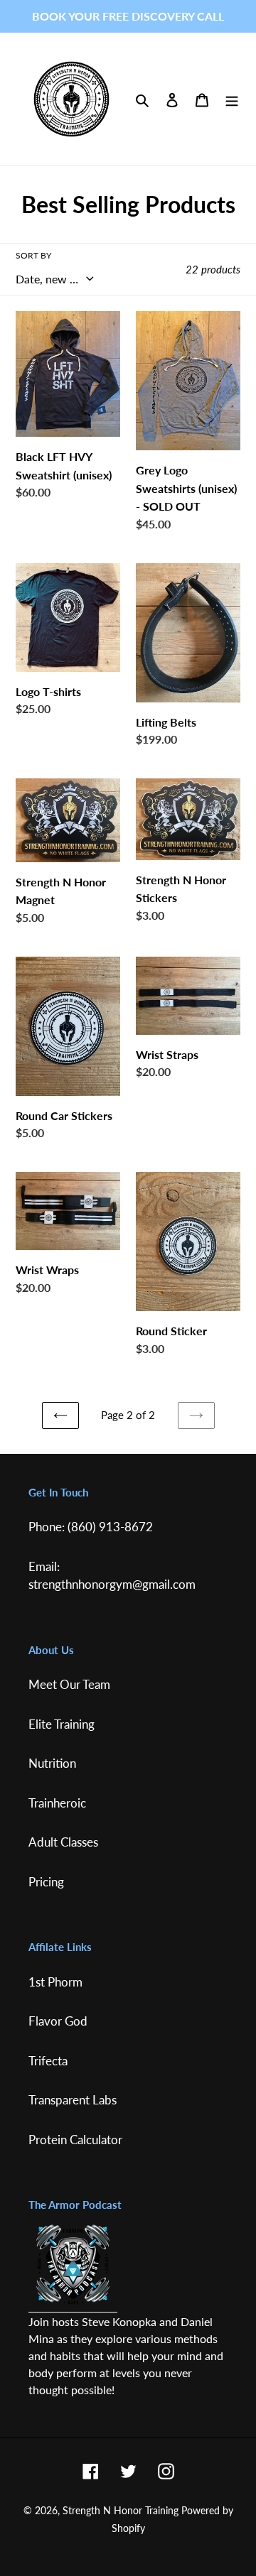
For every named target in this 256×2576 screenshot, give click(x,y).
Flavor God (58, 2021)
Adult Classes (63, 1842)
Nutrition (52, 1763)
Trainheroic (57, 1803)
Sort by (33, 255)
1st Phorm (55, 1982)
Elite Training (62, 1724)
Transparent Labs (73, 2100)
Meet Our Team (69, 1684)
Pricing (46, 1882)
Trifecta (48, 2061)
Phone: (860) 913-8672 (91, 1527)
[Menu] (232, 99)
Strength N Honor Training (121, 2510)
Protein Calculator (75, 2140)
